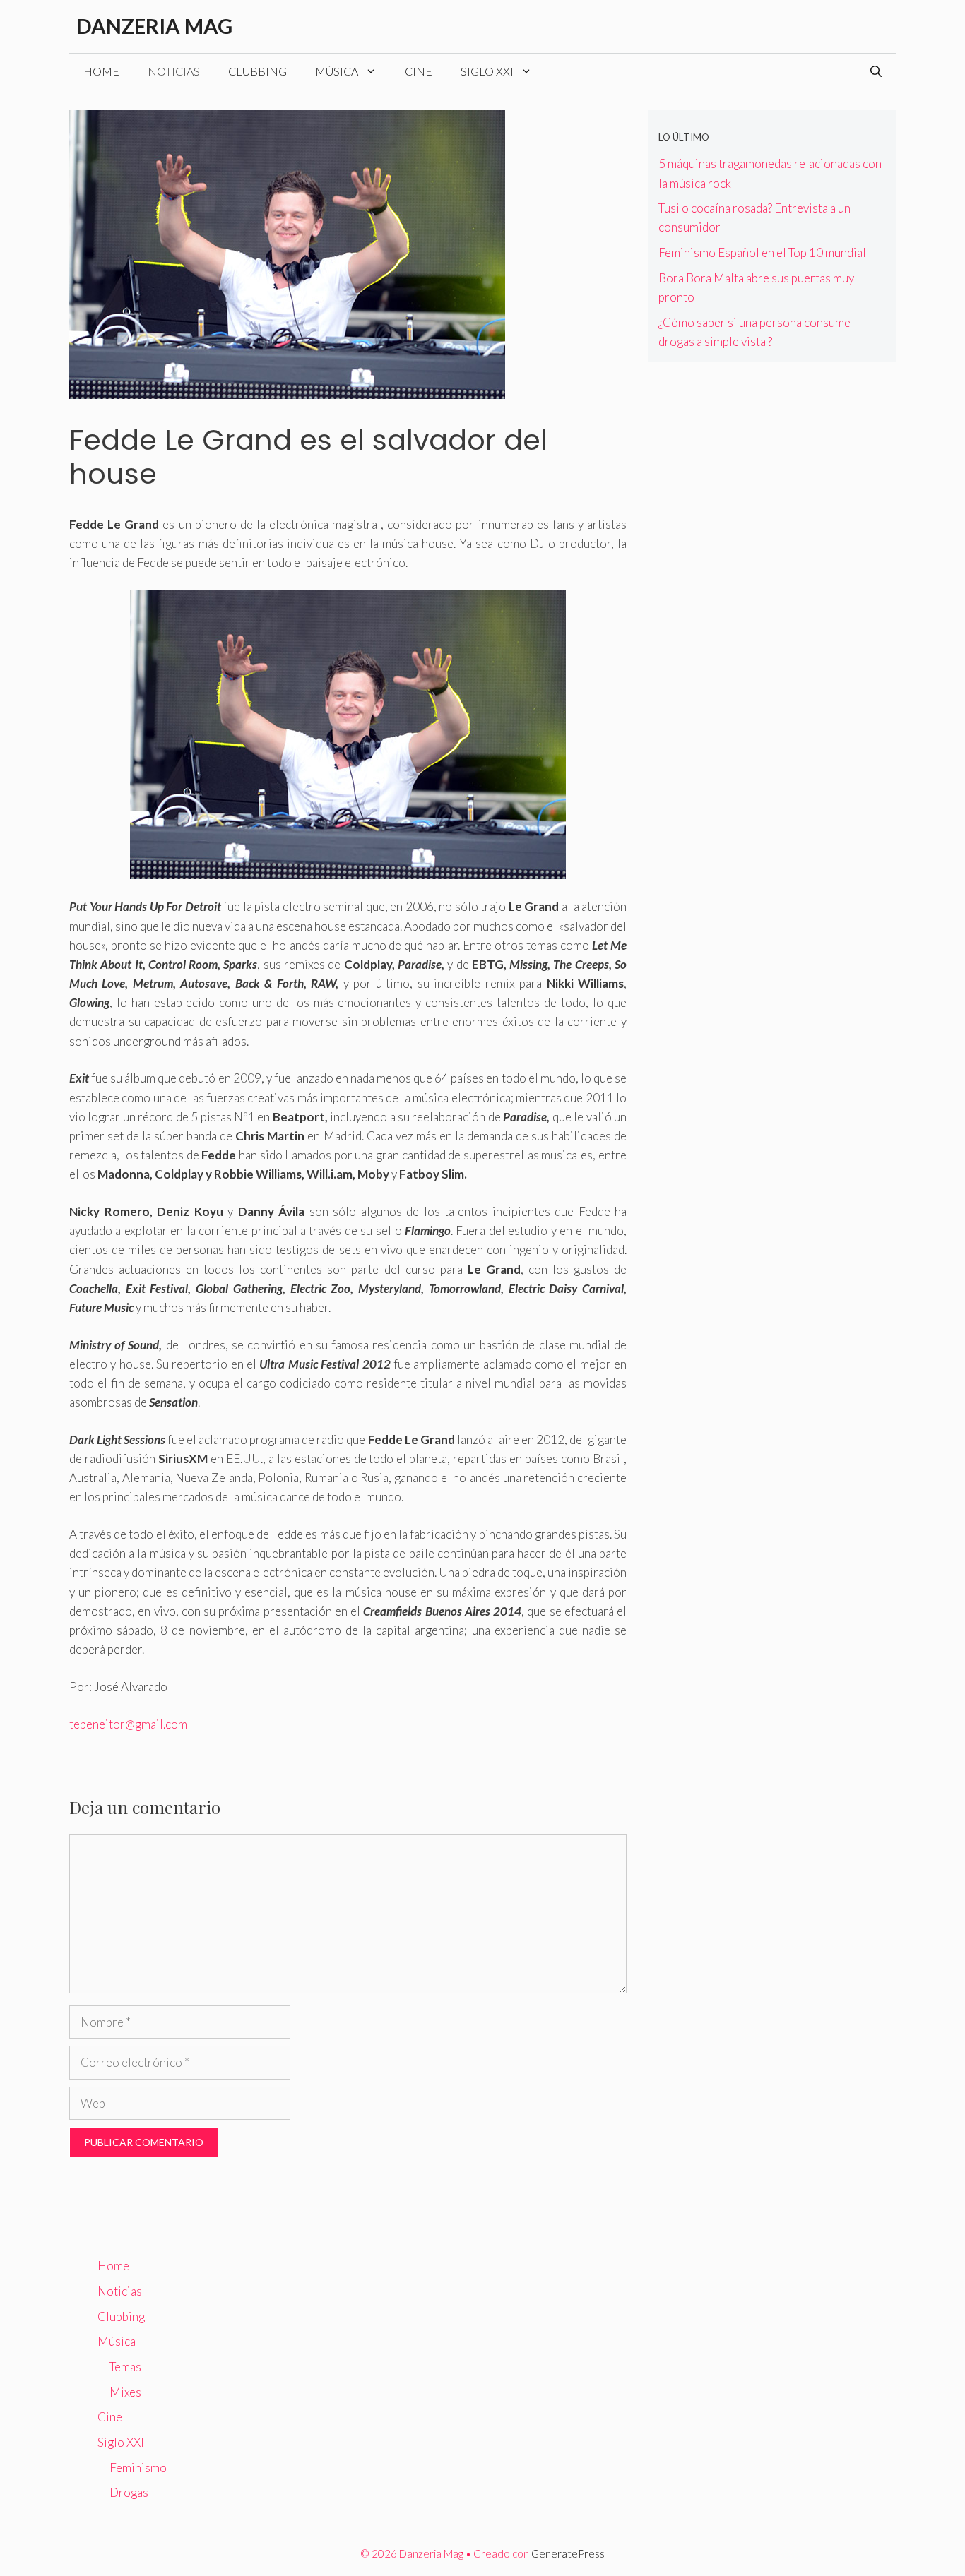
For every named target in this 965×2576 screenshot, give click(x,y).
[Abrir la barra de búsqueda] (876, 71)
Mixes (125, 2392)
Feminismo (138, 2468)
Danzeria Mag (154, 26)
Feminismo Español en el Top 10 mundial (762, 252)
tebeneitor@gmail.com (128, 1724)
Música (337, 71)
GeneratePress (568, 2553)
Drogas (129, 2492)
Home (101, 71)
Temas (125, 2367)
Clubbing (257, 71)
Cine (419, 71)
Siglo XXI (487, 71)
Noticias (174, 71)
